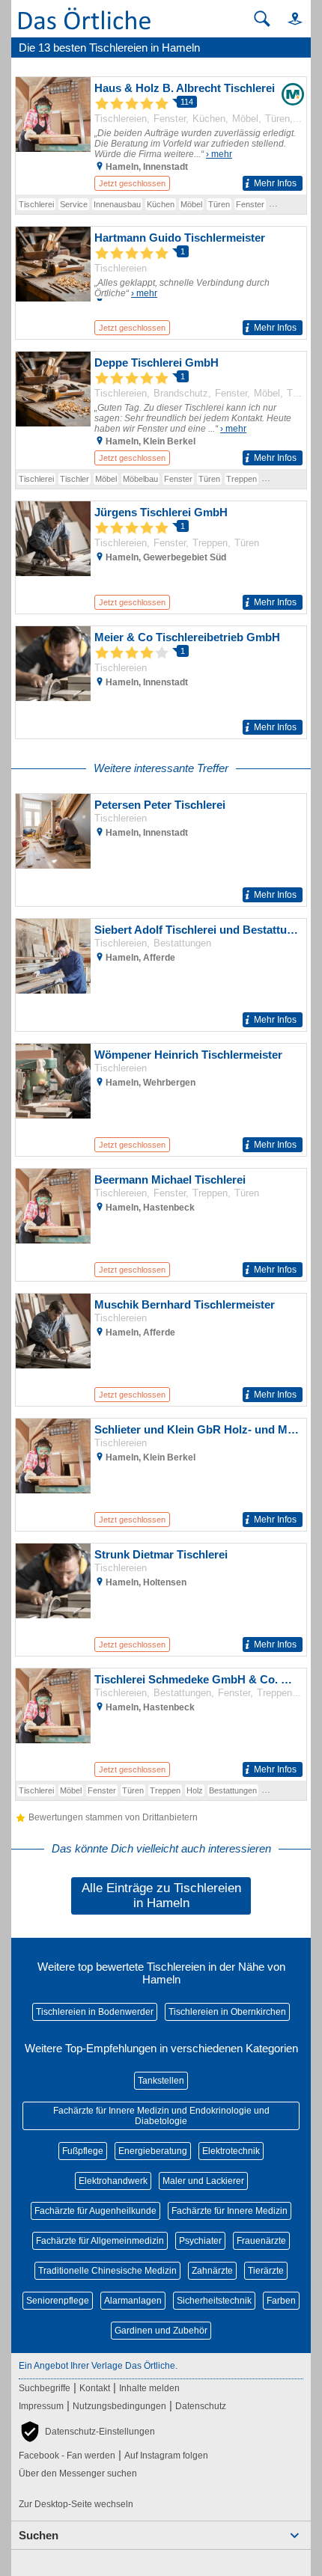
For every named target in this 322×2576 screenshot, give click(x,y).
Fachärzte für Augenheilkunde (95, 2211)
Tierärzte (266, 2271)
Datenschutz (201, 2406)
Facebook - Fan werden (67, 2456)
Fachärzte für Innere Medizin (230, 2211)
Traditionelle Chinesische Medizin (107, 2271)
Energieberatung (153, 2151)
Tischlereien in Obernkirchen (227, 2012)
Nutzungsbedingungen (119, 2406)
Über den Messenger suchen (78, 2473)
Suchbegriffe (45, 2388)
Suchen (39, 2535)
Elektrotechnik (231, 2151)
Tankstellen (161, 2081)
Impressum (41, 2406)
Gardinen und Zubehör (161, 2331)
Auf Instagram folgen (166, 2456)
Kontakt (95, 2388)
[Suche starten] (262, 19)
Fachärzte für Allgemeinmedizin (100, 2241)
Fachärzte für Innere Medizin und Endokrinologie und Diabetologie (161, 2116)
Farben (281, 2301)
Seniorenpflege (58, 2301)
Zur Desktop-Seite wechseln (76, 2504)
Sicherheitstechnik (214, 2301)
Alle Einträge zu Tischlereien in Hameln (161, 1896)
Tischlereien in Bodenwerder (95, 2012)
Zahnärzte (212, 2271)
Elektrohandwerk (113, 2181)
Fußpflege (83, 2151)
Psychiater (200, 2241)
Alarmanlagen (133, 2301)
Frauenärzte (261, 2241)
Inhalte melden (149, 2388)
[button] (288, 18)
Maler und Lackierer (203, 2181)
